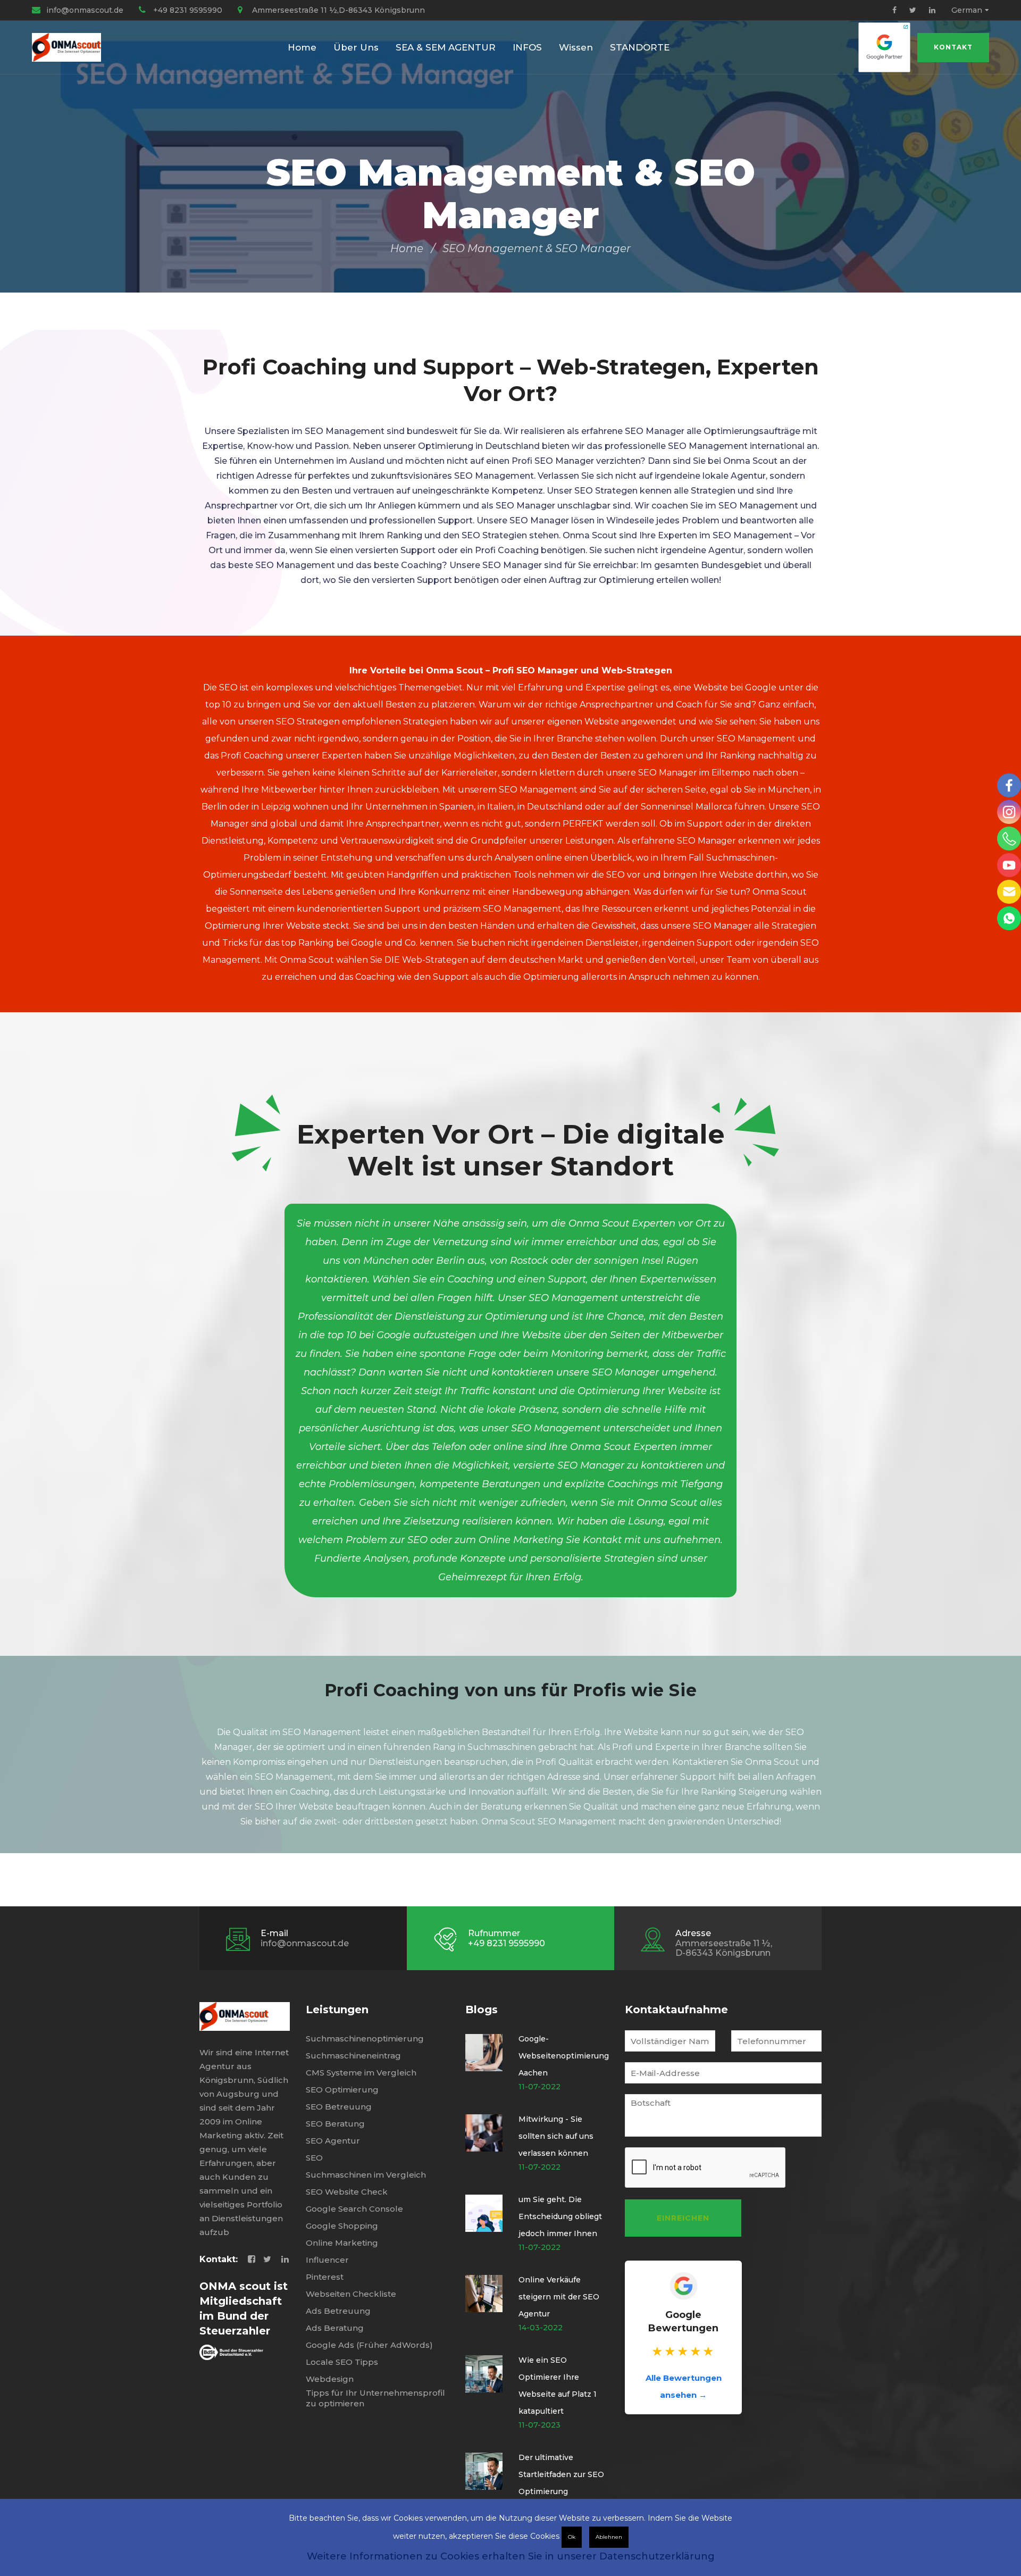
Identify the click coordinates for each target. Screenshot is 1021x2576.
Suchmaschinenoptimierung (365, 2039)
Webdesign (330, 2379)
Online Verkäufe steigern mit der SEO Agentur (559, 2297)
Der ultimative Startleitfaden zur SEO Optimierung (561, 2474)
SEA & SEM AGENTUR (446, 47)
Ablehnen (609, 2537)
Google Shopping (342, 2226)
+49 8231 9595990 (188, 10)
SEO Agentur (333, 2141)
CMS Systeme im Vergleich (361, 2073)
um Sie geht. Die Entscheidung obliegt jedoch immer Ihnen (560, 2216)
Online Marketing (342, 2243)
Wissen (576, 47)
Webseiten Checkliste (351, 2294)
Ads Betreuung (338, 2311)
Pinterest (325, 2277)
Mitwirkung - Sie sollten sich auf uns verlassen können (556, 2136)
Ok (572, 2537)
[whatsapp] (1009, 918)
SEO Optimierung (342, 2090)
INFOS (527, 47)
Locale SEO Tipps (342, 2362)
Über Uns (356, 47)
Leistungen (337, 2010)
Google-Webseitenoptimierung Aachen (564, 2056)
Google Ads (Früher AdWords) (369, 2345)
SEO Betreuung (339, 2107)
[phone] (1009, 839)
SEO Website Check (347, 2192)
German (967, 10)
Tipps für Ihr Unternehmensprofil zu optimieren (375, 2398)
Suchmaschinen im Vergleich (366, 2175)
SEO (314, 2158)
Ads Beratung (335, 2328)
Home (302, 47)
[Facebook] (894, 10)
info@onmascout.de (85, 10)
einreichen (683, 2218)
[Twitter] (913, 10)
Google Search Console (354, 2209)
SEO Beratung (335, 2124)
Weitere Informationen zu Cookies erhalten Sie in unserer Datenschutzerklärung (511, 2556)
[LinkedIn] (932, 10)
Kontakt (953, 47)
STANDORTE (640, 47)
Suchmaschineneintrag (353, 2056)
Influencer (327, 2260)
